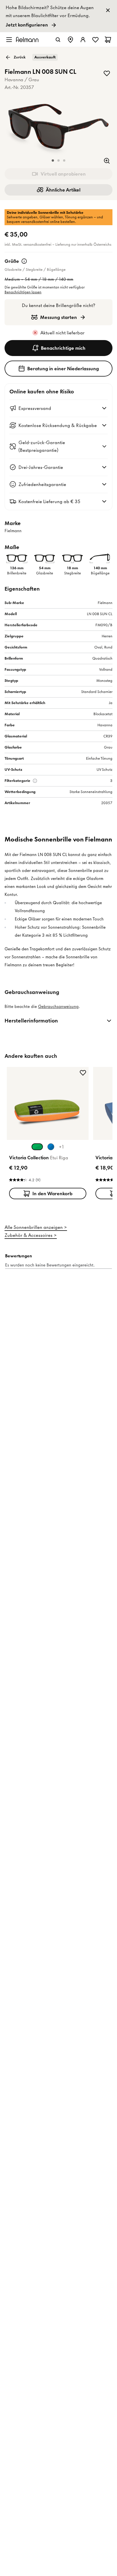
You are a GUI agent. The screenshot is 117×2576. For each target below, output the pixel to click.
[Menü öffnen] (9, 40)
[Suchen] (58, 40)
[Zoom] (107, 161)
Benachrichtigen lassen (23, 292)
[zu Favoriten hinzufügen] (107, 73)
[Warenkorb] (108, 40)
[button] (53, 160)
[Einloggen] (83, 40)
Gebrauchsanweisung (58, 1007)
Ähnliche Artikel (63, 190)
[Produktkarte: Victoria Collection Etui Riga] (48, 1134)
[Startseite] (27, 39)
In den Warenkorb (52, 1194)
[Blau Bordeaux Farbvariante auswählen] (51, 1147)
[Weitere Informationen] (24, 261)
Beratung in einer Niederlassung (63, 369)
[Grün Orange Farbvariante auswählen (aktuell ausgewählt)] (37, 1147)
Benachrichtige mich (63, 348)
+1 (61, 1147)
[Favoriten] (95, 40)
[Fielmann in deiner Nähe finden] (70, 40)
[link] (58, 16)
